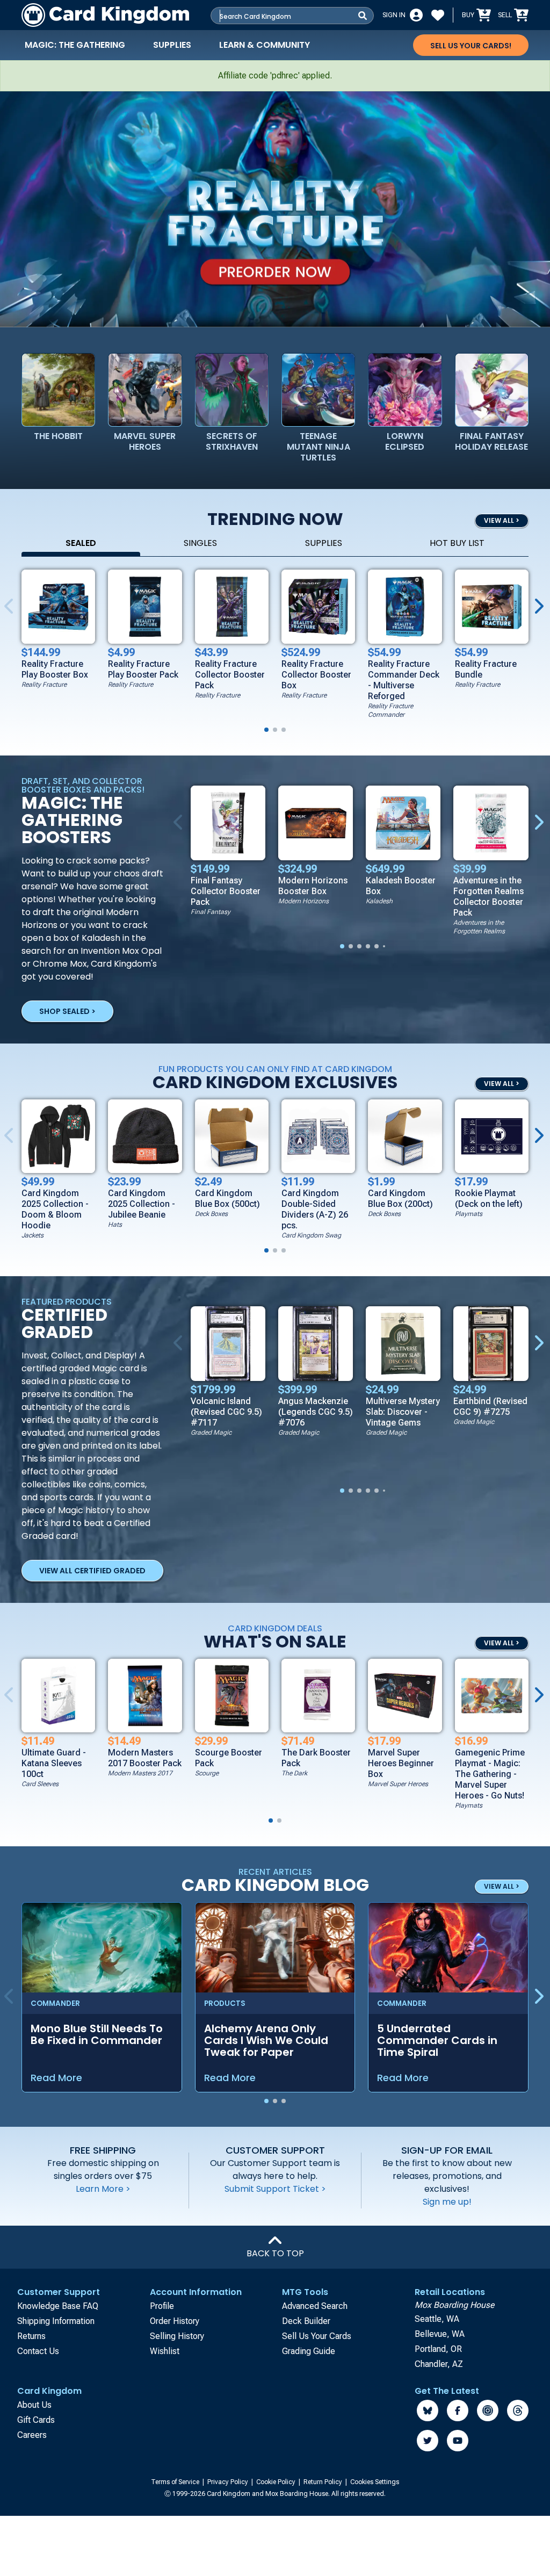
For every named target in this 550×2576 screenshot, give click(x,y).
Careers (32, 2435)
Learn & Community (265, 45)
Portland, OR (438, 2349)
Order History (175, 2321)
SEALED (81, 543)
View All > (502, 1643)
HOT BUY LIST (457, 543)
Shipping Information (56, 2321)
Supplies (172, 45)
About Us (34, 2405)
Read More (56, 2078)
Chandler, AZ (439, 2364)
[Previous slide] (180, 823)
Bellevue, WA (440, 2334)
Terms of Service (176, 2482)
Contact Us (38, 2351)
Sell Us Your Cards (317, 2336)
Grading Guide (309, 2351)
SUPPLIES (324, 543)
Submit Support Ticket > (275, 2189)
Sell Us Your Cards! (471, 46)
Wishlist (165, 2351)
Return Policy (324, 2482)
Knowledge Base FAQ (58, 2306)
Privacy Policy (229, 2482)
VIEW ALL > (502, 520)
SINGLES (200, 543)
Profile (162, 2306)
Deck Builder (306, 2321)
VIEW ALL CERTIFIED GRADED (92, 1571)
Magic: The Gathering (75, 45)
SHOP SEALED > (67, 1011)
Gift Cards (36, 2420)
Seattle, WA (437, 2319)
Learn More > (103, 2189)
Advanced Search (315, 2306)
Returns (31, 2336)
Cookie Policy (277, 2482)
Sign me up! (447, 2202)
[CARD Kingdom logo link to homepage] (105, 15)
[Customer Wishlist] (438, 15)
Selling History (177, 2336)
